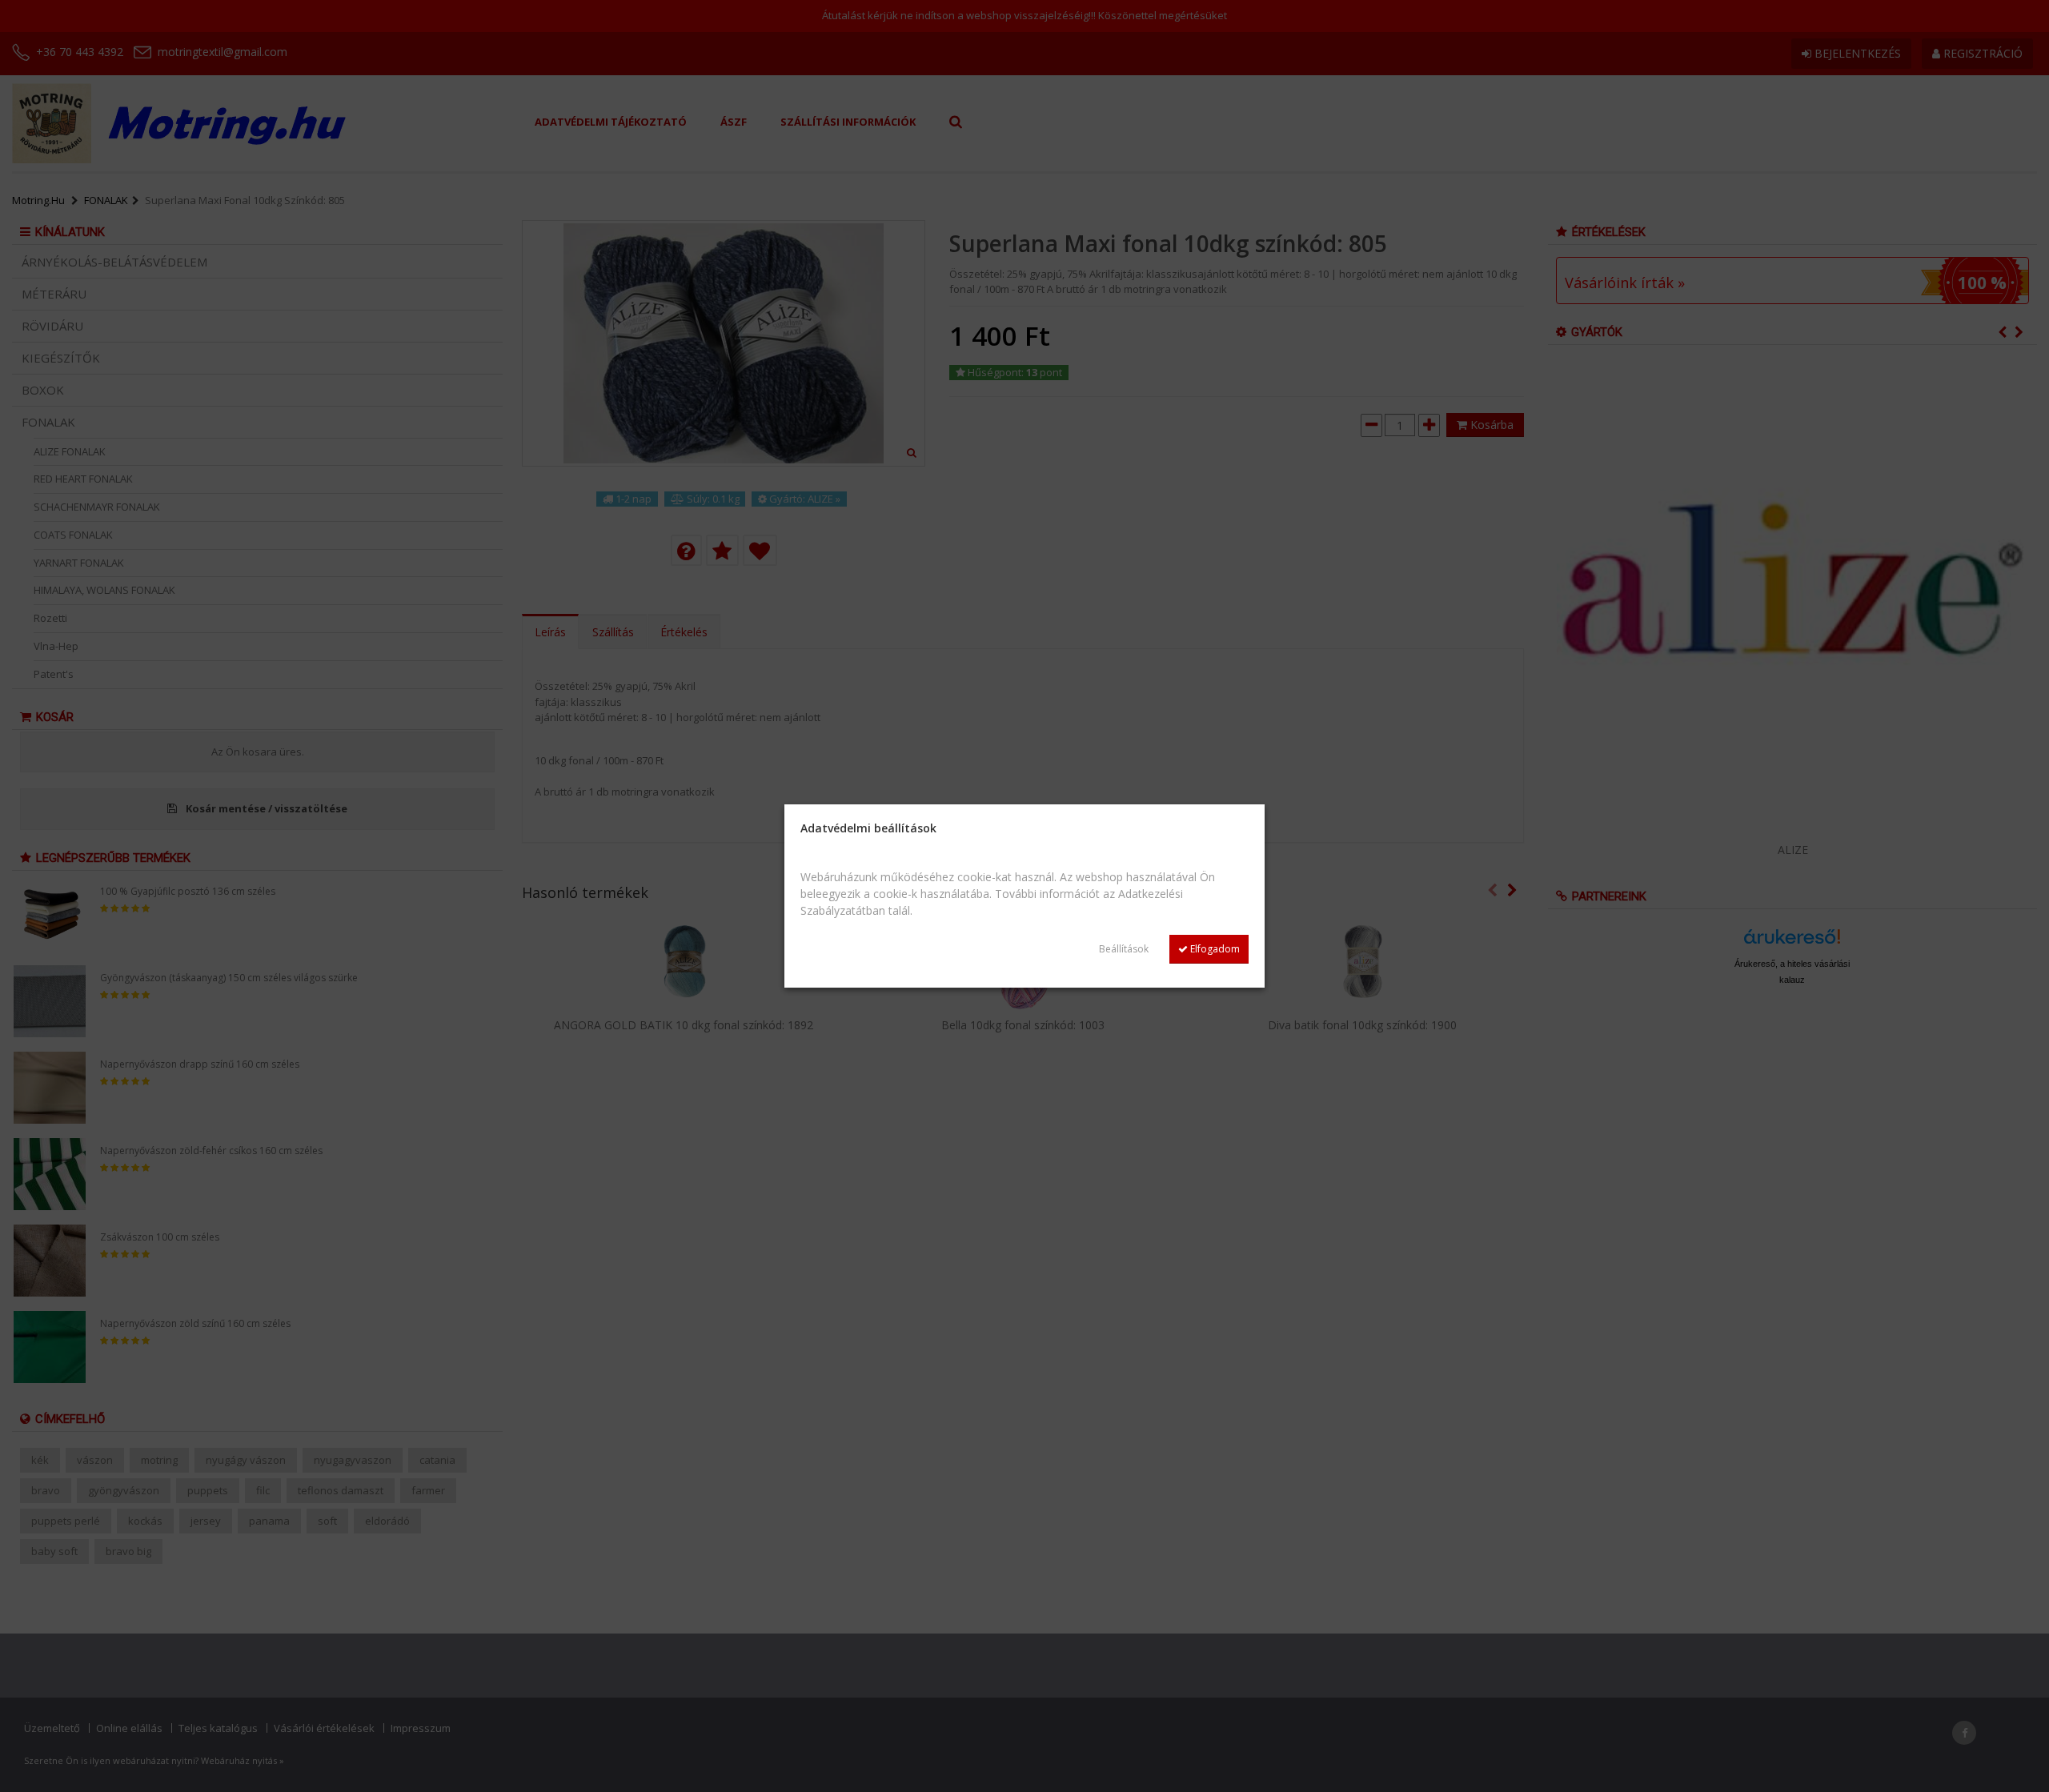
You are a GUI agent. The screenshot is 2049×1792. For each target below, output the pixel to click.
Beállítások (1124, 949)
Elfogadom (1214, 949)
